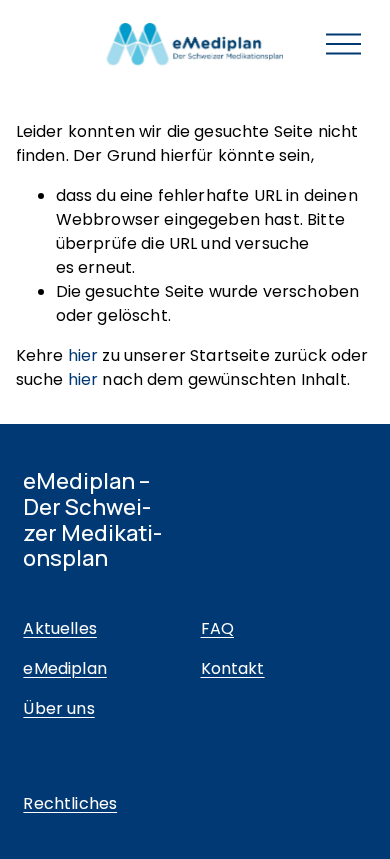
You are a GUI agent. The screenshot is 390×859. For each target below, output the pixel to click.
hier (83, 355)
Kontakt (233, 668)
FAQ (217, 628)
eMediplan (64, 668)
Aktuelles (59, 628)
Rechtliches (70, 803)
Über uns (58, 708)
